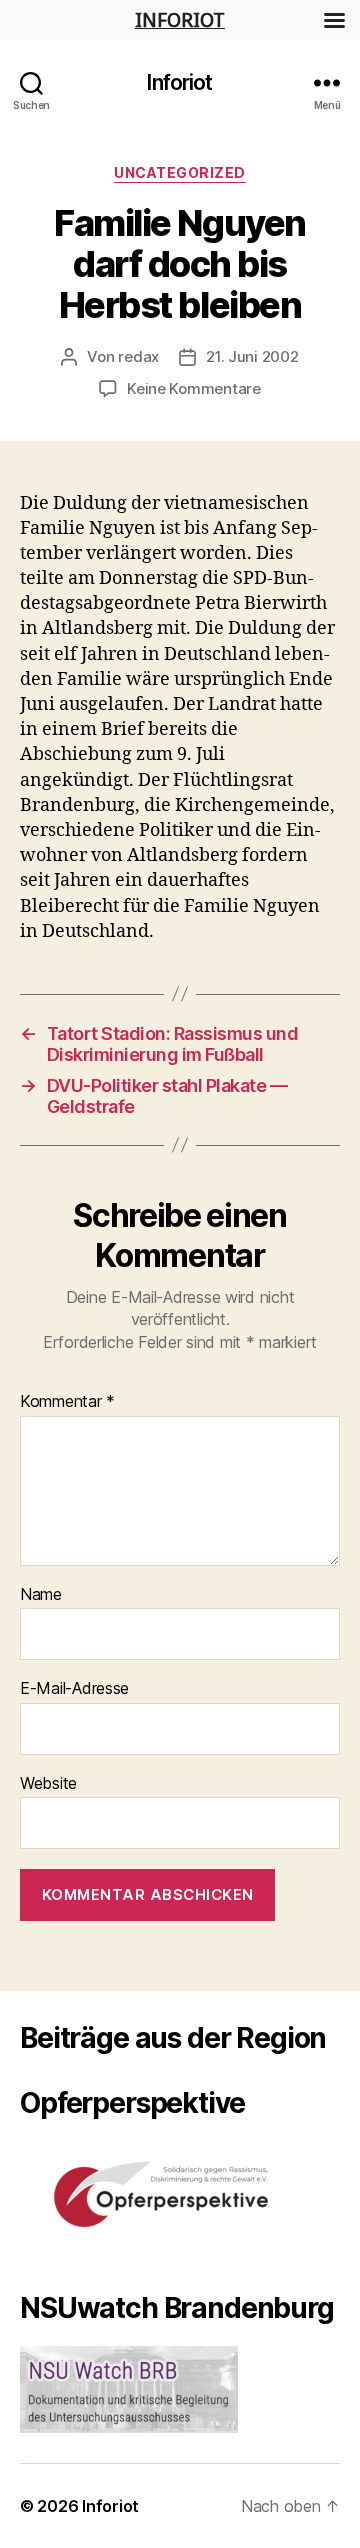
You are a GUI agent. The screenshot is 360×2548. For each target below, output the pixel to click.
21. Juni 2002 (252, 356)
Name (41, 1595)
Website (48, 1784)
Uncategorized (180, 172)
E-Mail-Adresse (74, 1689)
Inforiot (179, 82)
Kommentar (67, 1402)
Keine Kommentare (194, 388)
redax (138, 356)
